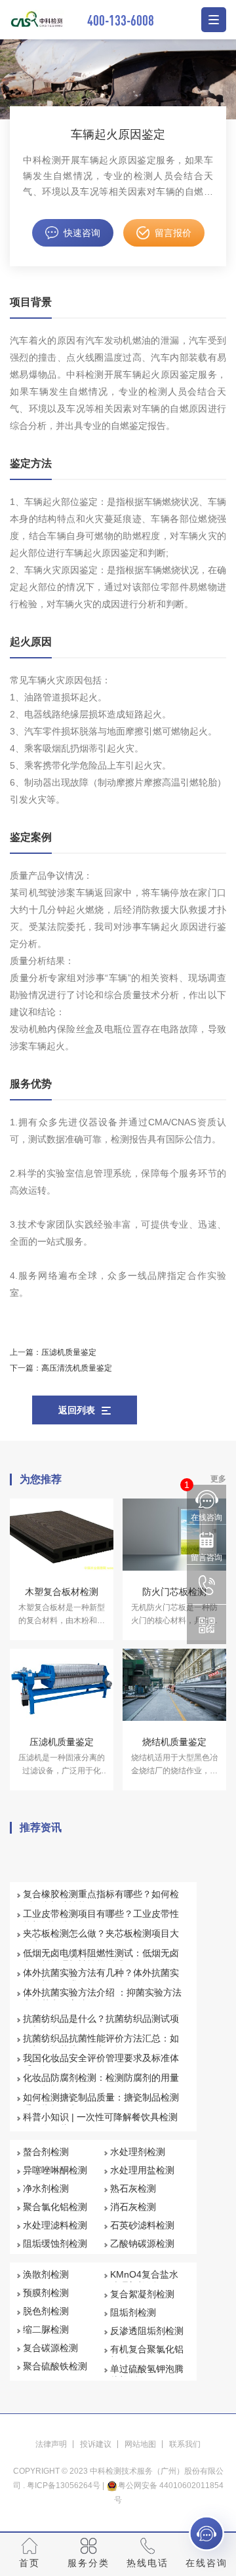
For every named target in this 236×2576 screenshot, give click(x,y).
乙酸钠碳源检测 (142, 2244)
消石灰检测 (133, 2207)
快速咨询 (82, 233)
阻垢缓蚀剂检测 (55, 2244)
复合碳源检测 (50, 2348)
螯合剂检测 (46, 2152)
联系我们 (185, 2444)
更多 (218, 1479)
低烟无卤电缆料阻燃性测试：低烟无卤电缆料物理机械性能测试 (101, 1959)
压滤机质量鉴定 (69, 1352)
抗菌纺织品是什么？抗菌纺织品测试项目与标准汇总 (101, 2024)
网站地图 (140, 2444)
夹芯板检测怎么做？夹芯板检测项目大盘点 (101, 1939)
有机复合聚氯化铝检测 (147, 2355)
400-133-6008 (121, 20)
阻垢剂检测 (133, 2312)
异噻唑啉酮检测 (55, 2170)
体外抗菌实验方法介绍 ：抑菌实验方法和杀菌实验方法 (102, 1998)
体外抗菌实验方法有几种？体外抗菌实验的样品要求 (101, 1979)
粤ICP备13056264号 (64, 2485)
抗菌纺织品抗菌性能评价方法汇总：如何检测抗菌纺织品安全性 (101, 2044)
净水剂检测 (46, 2188)
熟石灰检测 (133, 2188)
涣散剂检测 (46, 2274)
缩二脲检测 (46, 2329)
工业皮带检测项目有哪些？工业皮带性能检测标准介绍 (101, 1920)
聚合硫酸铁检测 (55, 2366)
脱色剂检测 (46, 2311)
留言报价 (173, 233)
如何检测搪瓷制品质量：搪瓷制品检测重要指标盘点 (101, 2103)
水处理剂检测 (138, 2152)
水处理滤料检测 (55, 2225)
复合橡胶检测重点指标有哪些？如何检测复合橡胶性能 (101, 1900)
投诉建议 (96, 2444)
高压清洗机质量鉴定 (77, 1368)
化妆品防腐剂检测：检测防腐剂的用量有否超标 (101, 2083)
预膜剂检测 (46, 2293)
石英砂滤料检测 (142, 2225)
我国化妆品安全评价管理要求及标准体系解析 (101, 2064)
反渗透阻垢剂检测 (147, 2331)
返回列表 (77, 1410)
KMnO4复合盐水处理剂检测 (144, 2280)
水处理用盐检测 (142, 2170)
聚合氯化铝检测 (55, 2207)
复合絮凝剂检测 (142, 2294)
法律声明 (51, 2444)
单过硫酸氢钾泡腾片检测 (147, 2375)
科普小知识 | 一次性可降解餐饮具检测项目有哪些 (100, 2123)
